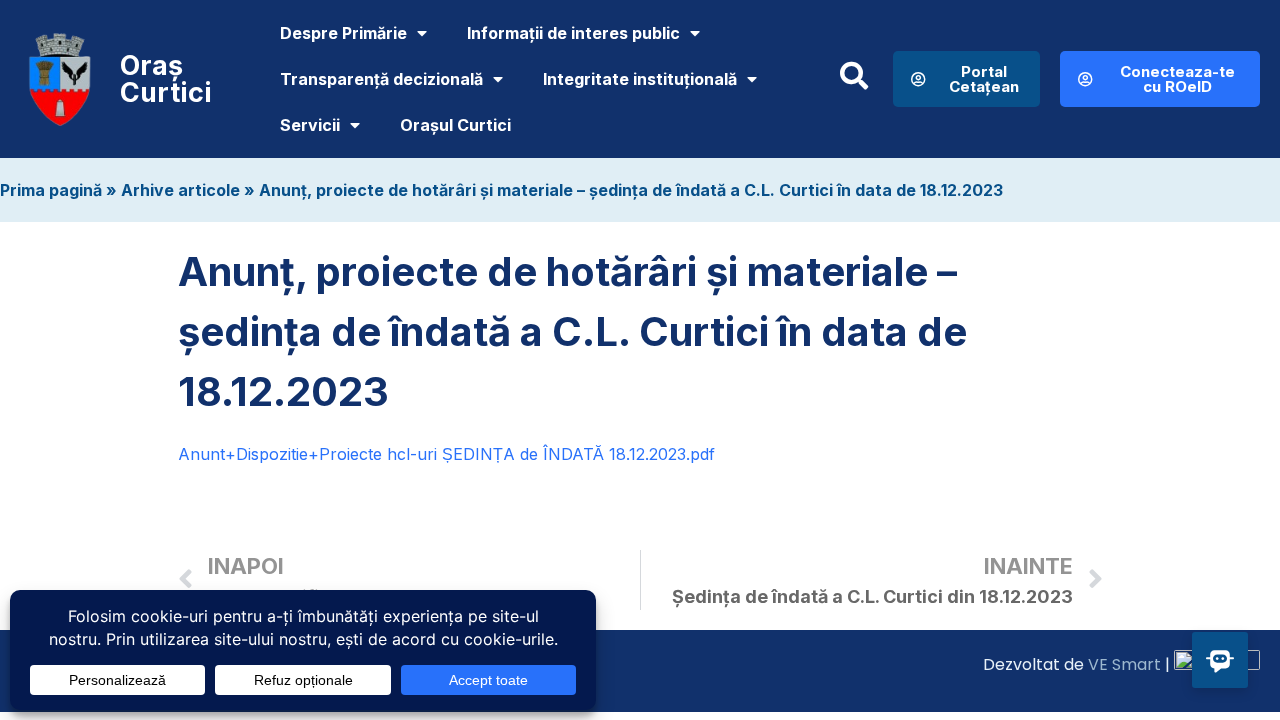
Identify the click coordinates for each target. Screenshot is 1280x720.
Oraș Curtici (166, 79)
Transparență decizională (381, 79)
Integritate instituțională (640, 79)
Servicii (310, 125)
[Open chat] (1220, 660)
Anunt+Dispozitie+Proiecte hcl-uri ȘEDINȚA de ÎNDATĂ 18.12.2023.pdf (446, 454)
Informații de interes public (573, 33)
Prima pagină (51, 190)
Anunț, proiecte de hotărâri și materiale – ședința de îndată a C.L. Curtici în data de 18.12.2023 (631, 190)
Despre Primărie (343, 33)
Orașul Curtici (455, 125)
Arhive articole (180, 190)
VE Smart (1124, 664)
